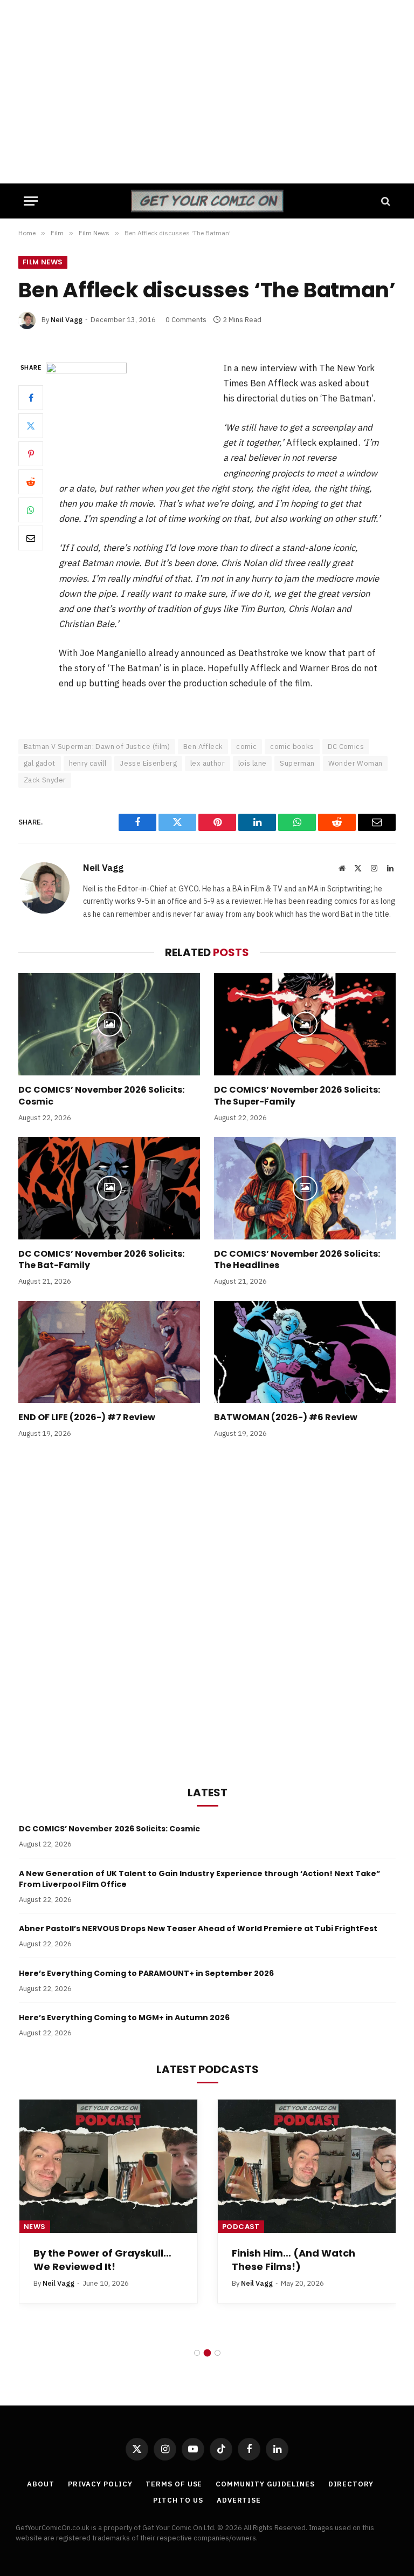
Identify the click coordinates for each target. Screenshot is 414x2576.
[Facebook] (31, 398)
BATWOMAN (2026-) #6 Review (286, 1418)
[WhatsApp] (31, 510)
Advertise (239, 2500)
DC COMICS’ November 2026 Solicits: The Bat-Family (101, 1260)
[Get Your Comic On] (207, 201)
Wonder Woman (356, 763)
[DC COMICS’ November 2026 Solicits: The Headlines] (305, 1188)
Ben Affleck (203, 747)
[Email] (31, 538)
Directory (351, 2484)
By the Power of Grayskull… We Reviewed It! (102, 2260)
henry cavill (88, 763)
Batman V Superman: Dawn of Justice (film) (97, 747)
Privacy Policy (100, 2484)
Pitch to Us (178, 2500)
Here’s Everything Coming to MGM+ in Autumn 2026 (124, 2018)
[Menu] (31, 201)
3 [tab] (218, 2353)
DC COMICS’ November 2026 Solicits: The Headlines (297, 1260)
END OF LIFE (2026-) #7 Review (87, 1418)
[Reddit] (31, 482)
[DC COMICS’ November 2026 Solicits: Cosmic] (109, 1024)
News (35, 2227)
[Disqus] (207, 1610)
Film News (43, 262)
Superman (297, 763)
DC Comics (346, 747)
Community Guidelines (265, 2484)
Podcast (241, 2227)
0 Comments (186, 320)
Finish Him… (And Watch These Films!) (294, 2260)
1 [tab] (197, 2353)
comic (246, 747)
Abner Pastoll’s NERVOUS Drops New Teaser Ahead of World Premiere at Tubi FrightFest (198, 1928)
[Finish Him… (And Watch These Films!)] (307, 2166)
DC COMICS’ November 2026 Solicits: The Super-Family (297, 1096)
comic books (292, 747)
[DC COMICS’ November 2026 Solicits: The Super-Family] (305, 1024)
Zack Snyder (45, 780)
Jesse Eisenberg (148, 763)
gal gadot (40, 763)
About (41, 2484)
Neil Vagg (67, 320)
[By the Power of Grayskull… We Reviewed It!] (108, 2166)
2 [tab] (207, 2353)
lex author (208, 763)
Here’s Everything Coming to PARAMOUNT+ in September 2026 (146, 1973)
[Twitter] (31, 426)
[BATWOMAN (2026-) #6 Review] (305, 1352)
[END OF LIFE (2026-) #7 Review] (109, 1352)
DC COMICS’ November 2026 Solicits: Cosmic (101, 1096)
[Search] (385, 201)
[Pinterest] (31, 454)
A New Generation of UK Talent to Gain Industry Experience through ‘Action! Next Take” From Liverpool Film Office (200, 1879)
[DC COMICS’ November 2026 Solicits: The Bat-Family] (109, 1188)
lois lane (253, 763)
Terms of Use (174, 2484)
